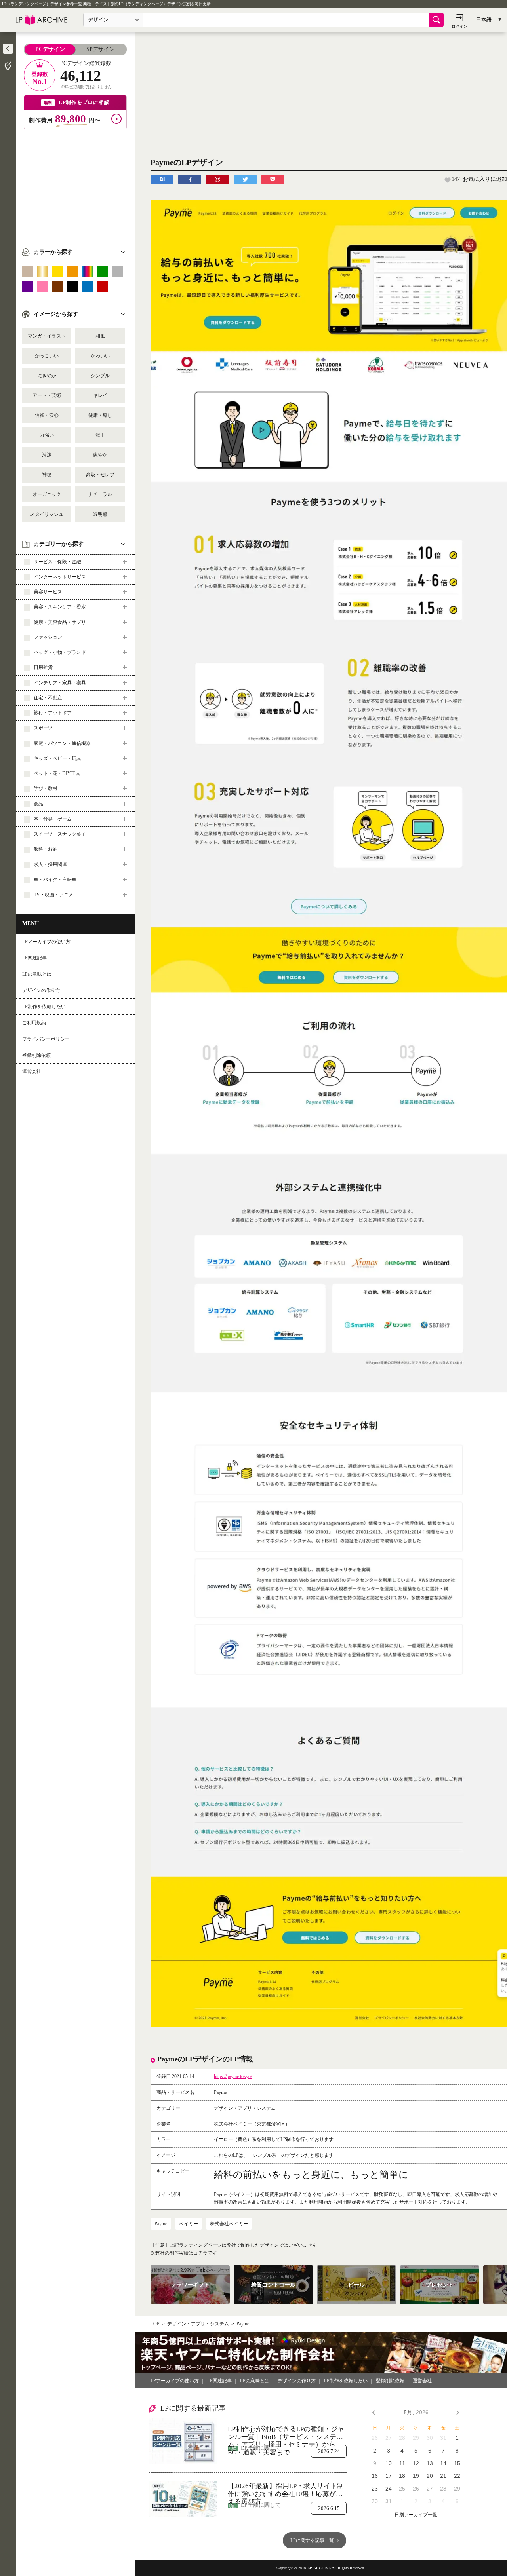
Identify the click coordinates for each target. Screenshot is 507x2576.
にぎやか (47, 376)
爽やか (100, 455)
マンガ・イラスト (47, 336)
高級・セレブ (100, 475)
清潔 (47, 455)
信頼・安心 (47, 415)
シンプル (100, 376)
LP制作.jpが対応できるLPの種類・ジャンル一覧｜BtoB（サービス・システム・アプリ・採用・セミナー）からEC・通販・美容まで (286, 2433)
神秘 (47, 475)
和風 (100, 336)
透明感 (100, 514)
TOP (155, 2324)
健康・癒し (100, 415)
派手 (100, 435)
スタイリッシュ (47, 514)
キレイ (100, 395)
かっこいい (47, 356)
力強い (47, 435)
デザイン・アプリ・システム (198, 2324)
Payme (161, 2224)
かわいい (100, 356)
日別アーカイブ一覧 (416, 2515)
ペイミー (189, 2224)
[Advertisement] (75, 185)
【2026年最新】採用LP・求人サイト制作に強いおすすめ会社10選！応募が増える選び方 (286, 2490)
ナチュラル (100, 494)
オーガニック (47, 494)
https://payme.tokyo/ (233, 2076)
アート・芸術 (47, 395)
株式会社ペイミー (229, 2224)
